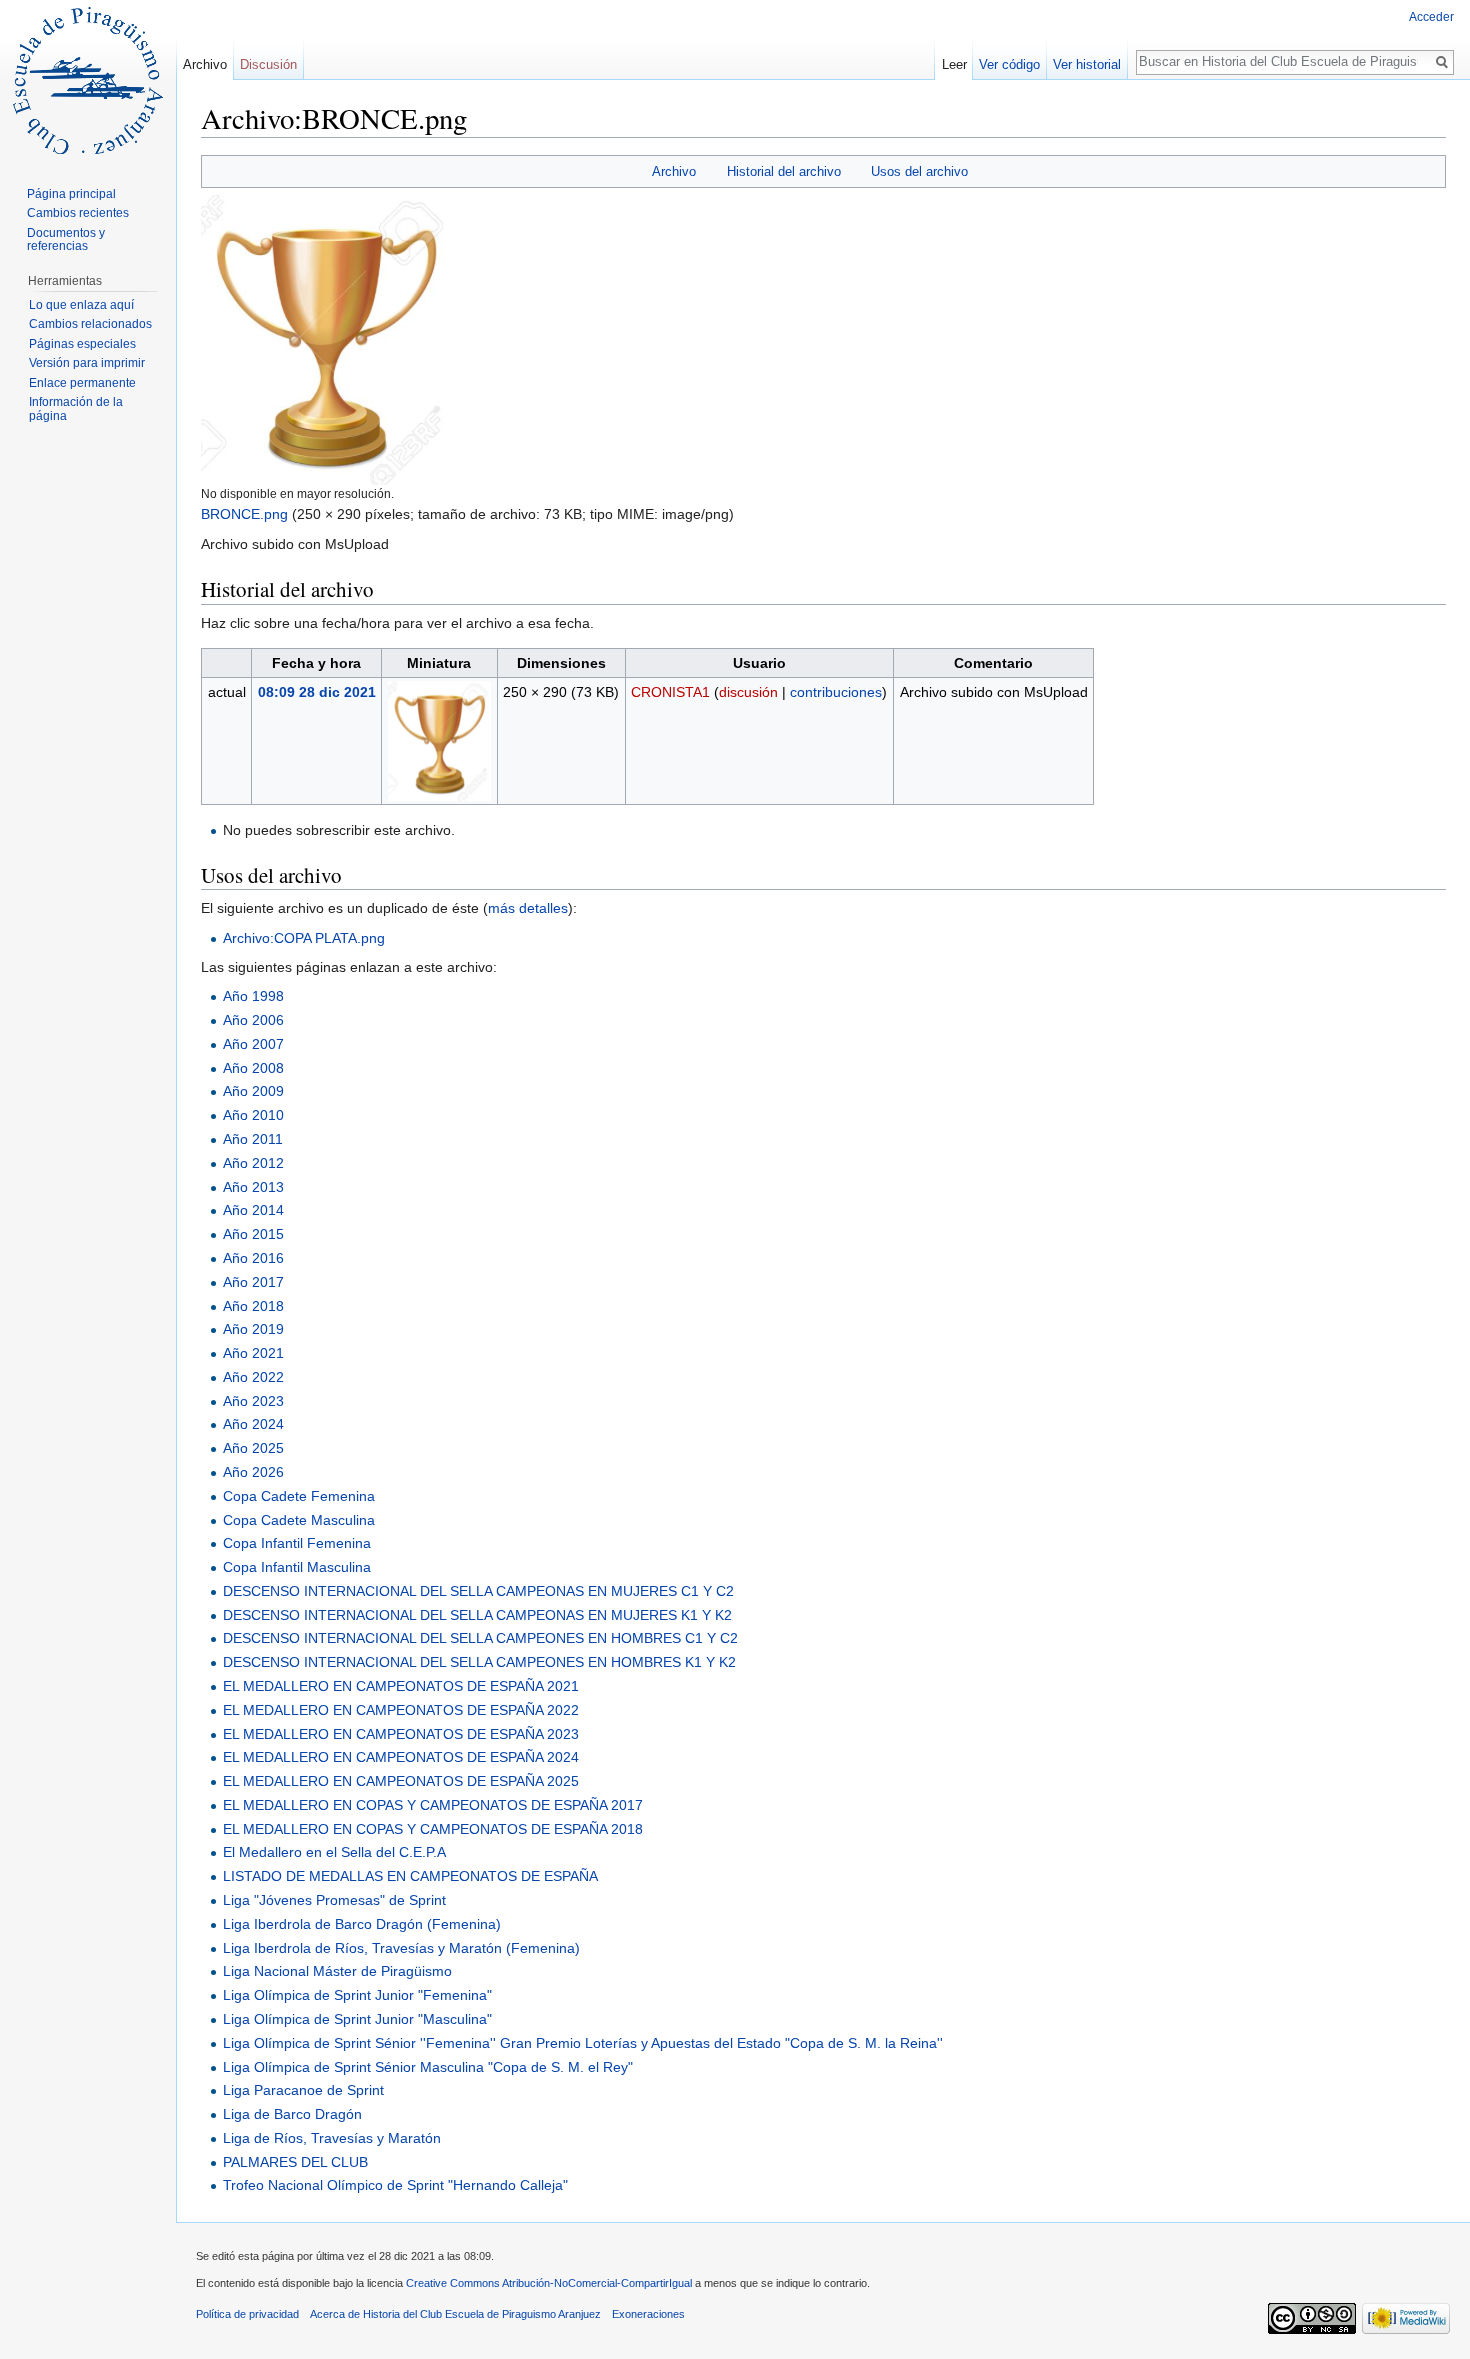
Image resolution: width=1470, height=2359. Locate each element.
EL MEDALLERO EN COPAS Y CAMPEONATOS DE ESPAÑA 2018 (433, 1829)
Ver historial (1087, 64)
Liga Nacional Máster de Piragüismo (337, 1971)
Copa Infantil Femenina (297, 1543)
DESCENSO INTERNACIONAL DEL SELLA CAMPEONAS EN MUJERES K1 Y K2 (477, 1615)
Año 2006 (253, 1020)
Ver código (1009, 64)
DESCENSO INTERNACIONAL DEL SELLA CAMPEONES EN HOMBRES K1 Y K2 (479, 1662)
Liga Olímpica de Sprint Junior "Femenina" (357, 1995)
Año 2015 (253, 1234)
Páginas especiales (82, 344)
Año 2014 (253, 1210)
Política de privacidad (247, 2314)
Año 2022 (253, 1377)
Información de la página (76, 409)
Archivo (674, 171)
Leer (954, 64)
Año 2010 (253, 1115)
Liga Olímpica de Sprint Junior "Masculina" (357, 2019)
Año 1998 (253, 996)
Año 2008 (253, 1068)
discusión (748, 692)
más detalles (528, 908)
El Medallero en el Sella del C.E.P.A (334, 1852)
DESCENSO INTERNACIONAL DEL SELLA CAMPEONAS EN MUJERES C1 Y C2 (478, 1591)
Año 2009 (253, 1091)
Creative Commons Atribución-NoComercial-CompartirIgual (549, 2283)
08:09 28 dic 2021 (317, 692)
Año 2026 (253, 1472)
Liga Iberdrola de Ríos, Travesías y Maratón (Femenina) (401, 1948)
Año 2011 (253, 1139)
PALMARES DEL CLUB (295, 2162)
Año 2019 (253, 1329)
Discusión (268, 64)
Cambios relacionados (90, 324)
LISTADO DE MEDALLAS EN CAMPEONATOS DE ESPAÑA (410, 1876)
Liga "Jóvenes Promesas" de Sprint (334, 1900)
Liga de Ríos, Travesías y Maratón (332, 2138)
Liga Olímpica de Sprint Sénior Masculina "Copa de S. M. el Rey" (428, 2067)
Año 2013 (253, 1187)
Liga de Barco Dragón (292, 2114)
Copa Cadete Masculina (299, 1520)
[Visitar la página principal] (88, 80)
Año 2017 (253, 1282)
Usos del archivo (919, 171)
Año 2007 (253, 1044)
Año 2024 (253, 1424)
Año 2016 (253, 1258)
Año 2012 (253, 1163)
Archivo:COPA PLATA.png (304, 938)
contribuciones (836, 692)
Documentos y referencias (66, 240)
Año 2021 (253, 1353)
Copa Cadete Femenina (299, 1496)
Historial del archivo (784, 171)
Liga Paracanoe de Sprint (303, 2090)
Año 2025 (253, 1448)
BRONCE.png (244, 514)
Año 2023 (253, 1401)
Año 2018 (253, 1306)
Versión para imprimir (87, 363)
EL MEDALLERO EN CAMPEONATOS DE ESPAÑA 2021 (401, 1686)
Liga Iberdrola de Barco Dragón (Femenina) (362, 1924)
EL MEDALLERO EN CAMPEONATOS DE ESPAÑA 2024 (401, 1757)
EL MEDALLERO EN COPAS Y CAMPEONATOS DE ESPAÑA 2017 (433, 1805)
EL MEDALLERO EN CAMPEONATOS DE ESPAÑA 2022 (401, 1710)
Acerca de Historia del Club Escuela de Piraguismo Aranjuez (455, 2314)
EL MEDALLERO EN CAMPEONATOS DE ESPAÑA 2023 (401, 1734)
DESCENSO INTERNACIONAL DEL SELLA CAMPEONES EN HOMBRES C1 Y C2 (480, 1638)
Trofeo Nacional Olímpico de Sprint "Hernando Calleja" (395, 2185)
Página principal (71, 194)
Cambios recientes (78, 213)
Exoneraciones (648, 2314)
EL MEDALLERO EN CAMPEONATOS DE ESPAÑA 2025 (401, 1781)
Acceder (1431, 17)
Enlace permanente (82, 383)
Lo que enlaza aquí (81, 305)
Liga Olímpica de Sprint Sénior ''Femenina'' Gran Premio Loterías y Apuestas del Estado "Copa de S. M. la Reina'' (583, 2043)
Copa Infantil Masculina (297, 1567)
